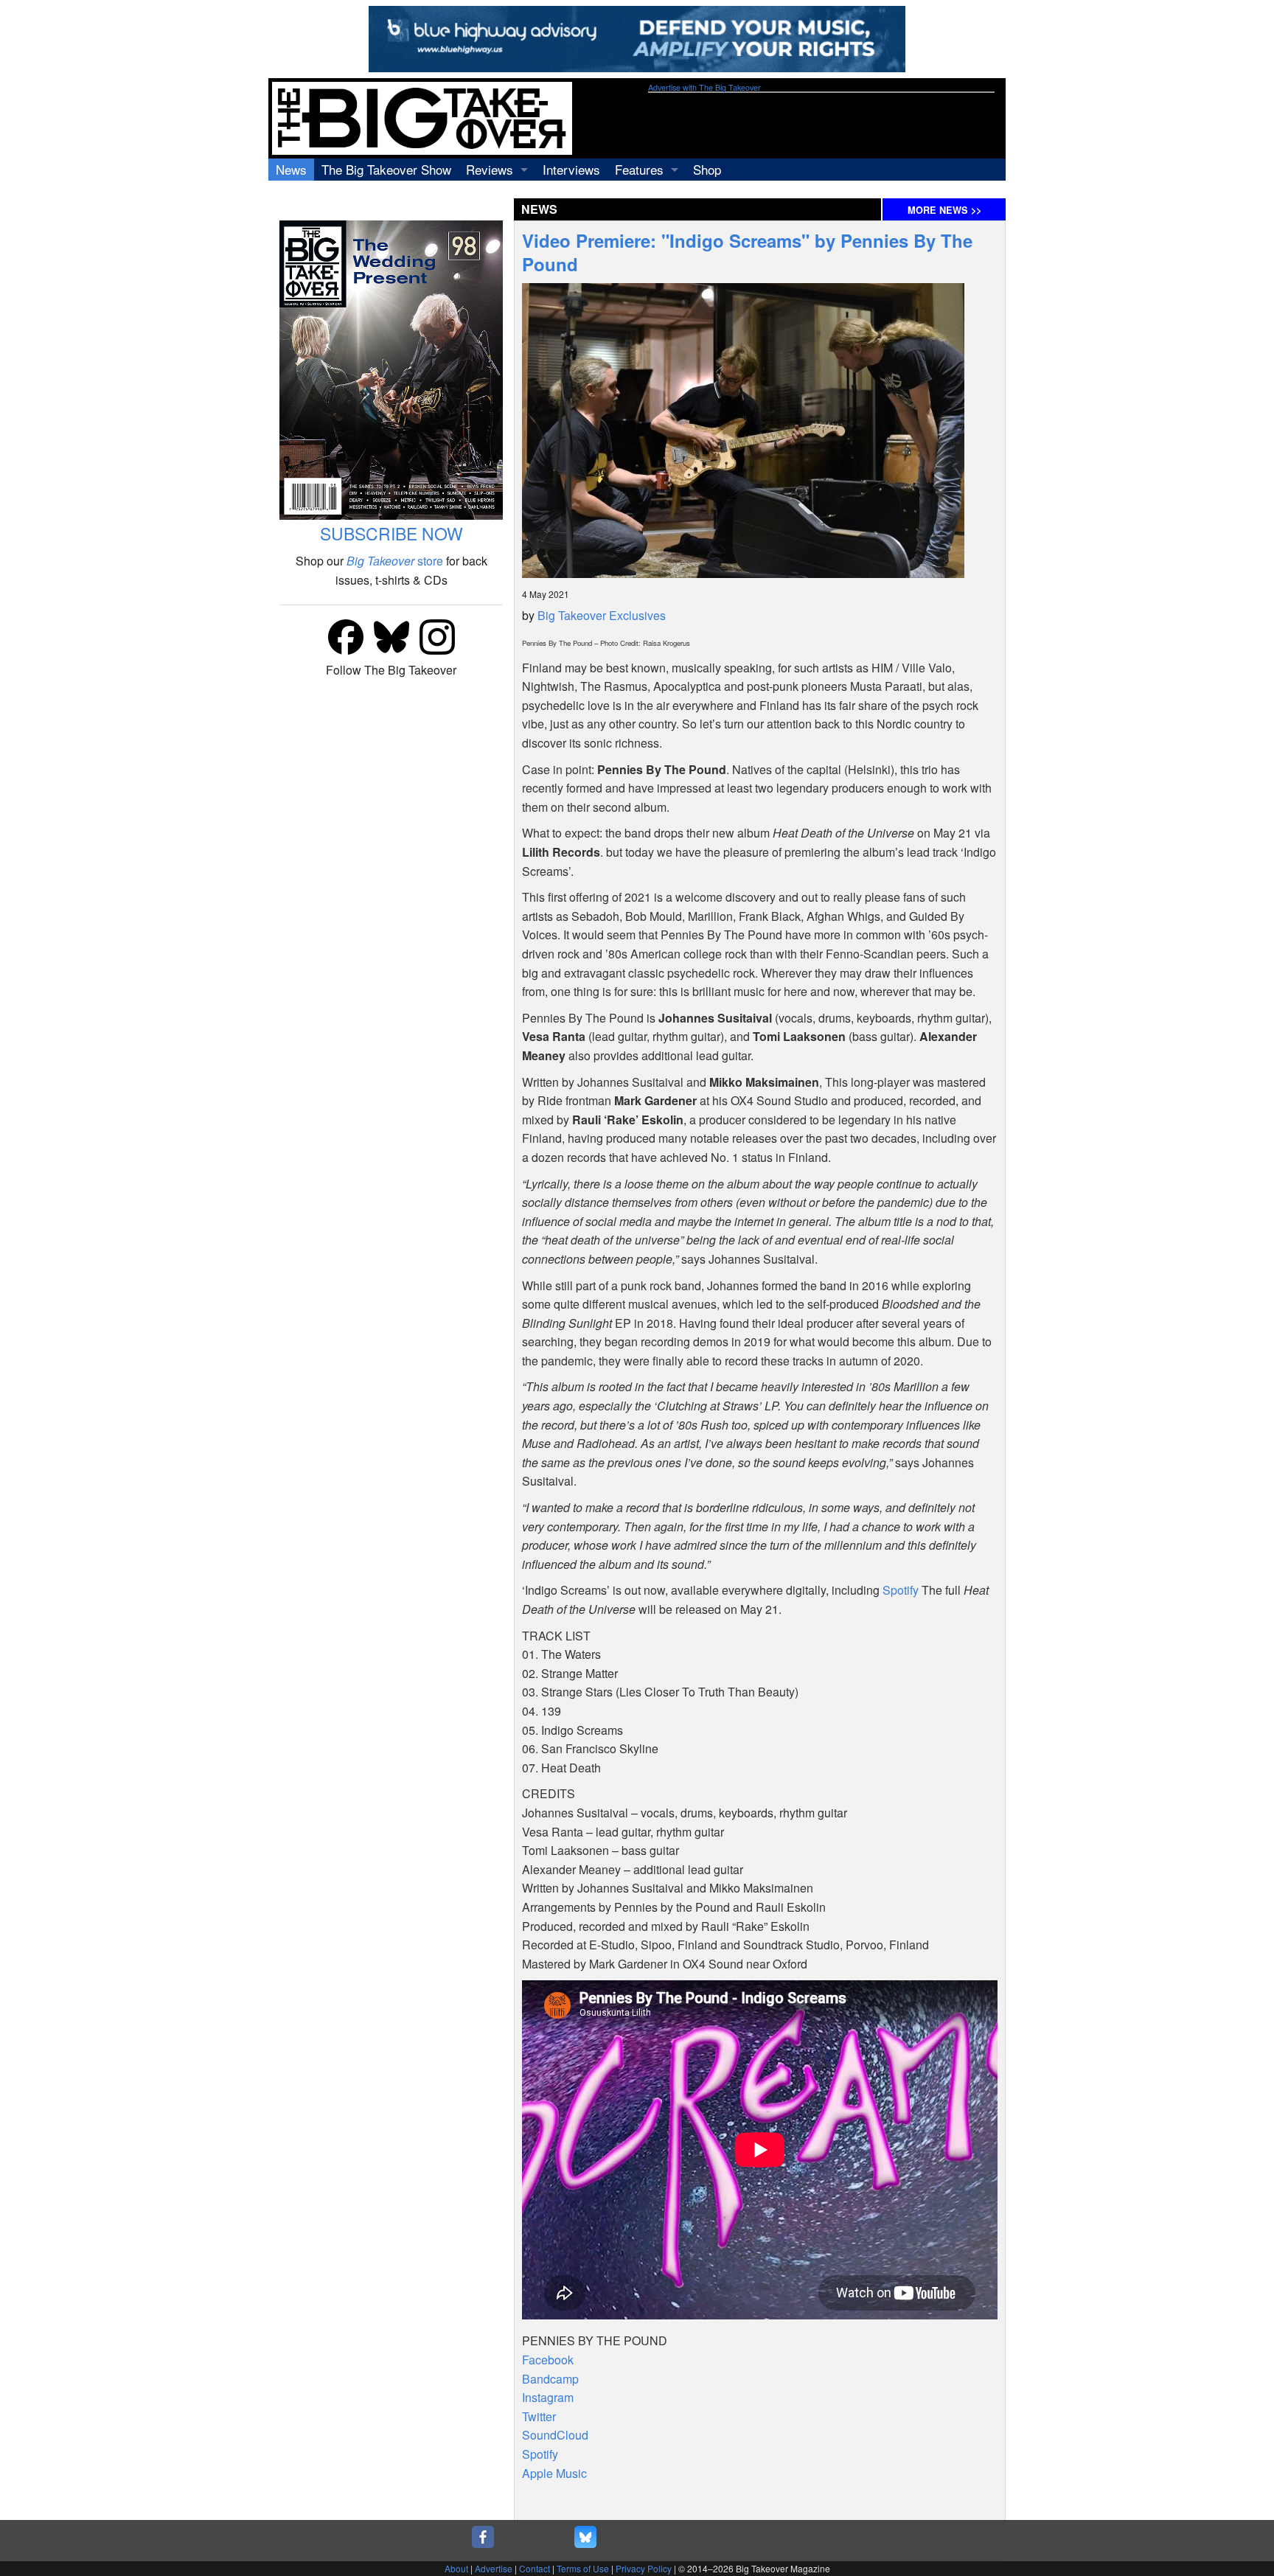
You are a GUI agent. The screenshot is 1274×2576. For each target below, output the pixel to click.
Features (639, 169)
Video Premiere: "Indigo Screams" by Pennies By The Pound (747, 252)
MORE (944, 210)
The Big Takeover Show (386, 169)
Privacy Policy (644, 2568)
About (456, 2568)
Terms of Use (583, 2568)
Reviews (490, 169)
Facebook (548, 2360)
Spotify (901, 1590)
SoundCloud (555, 2435)
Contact (535, 2568)
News (291, 169)
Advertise (494, 2568)
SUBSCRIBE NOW (391, 533)
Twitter (539, 2416)
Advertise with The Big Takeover (704, 87)
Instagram (548, 2397)
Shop (707, 169)
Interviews (571, 169)
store (395, 561)
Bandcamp (550, 2379)
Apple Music (554, 2473)
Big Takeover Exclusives (602, 615)
